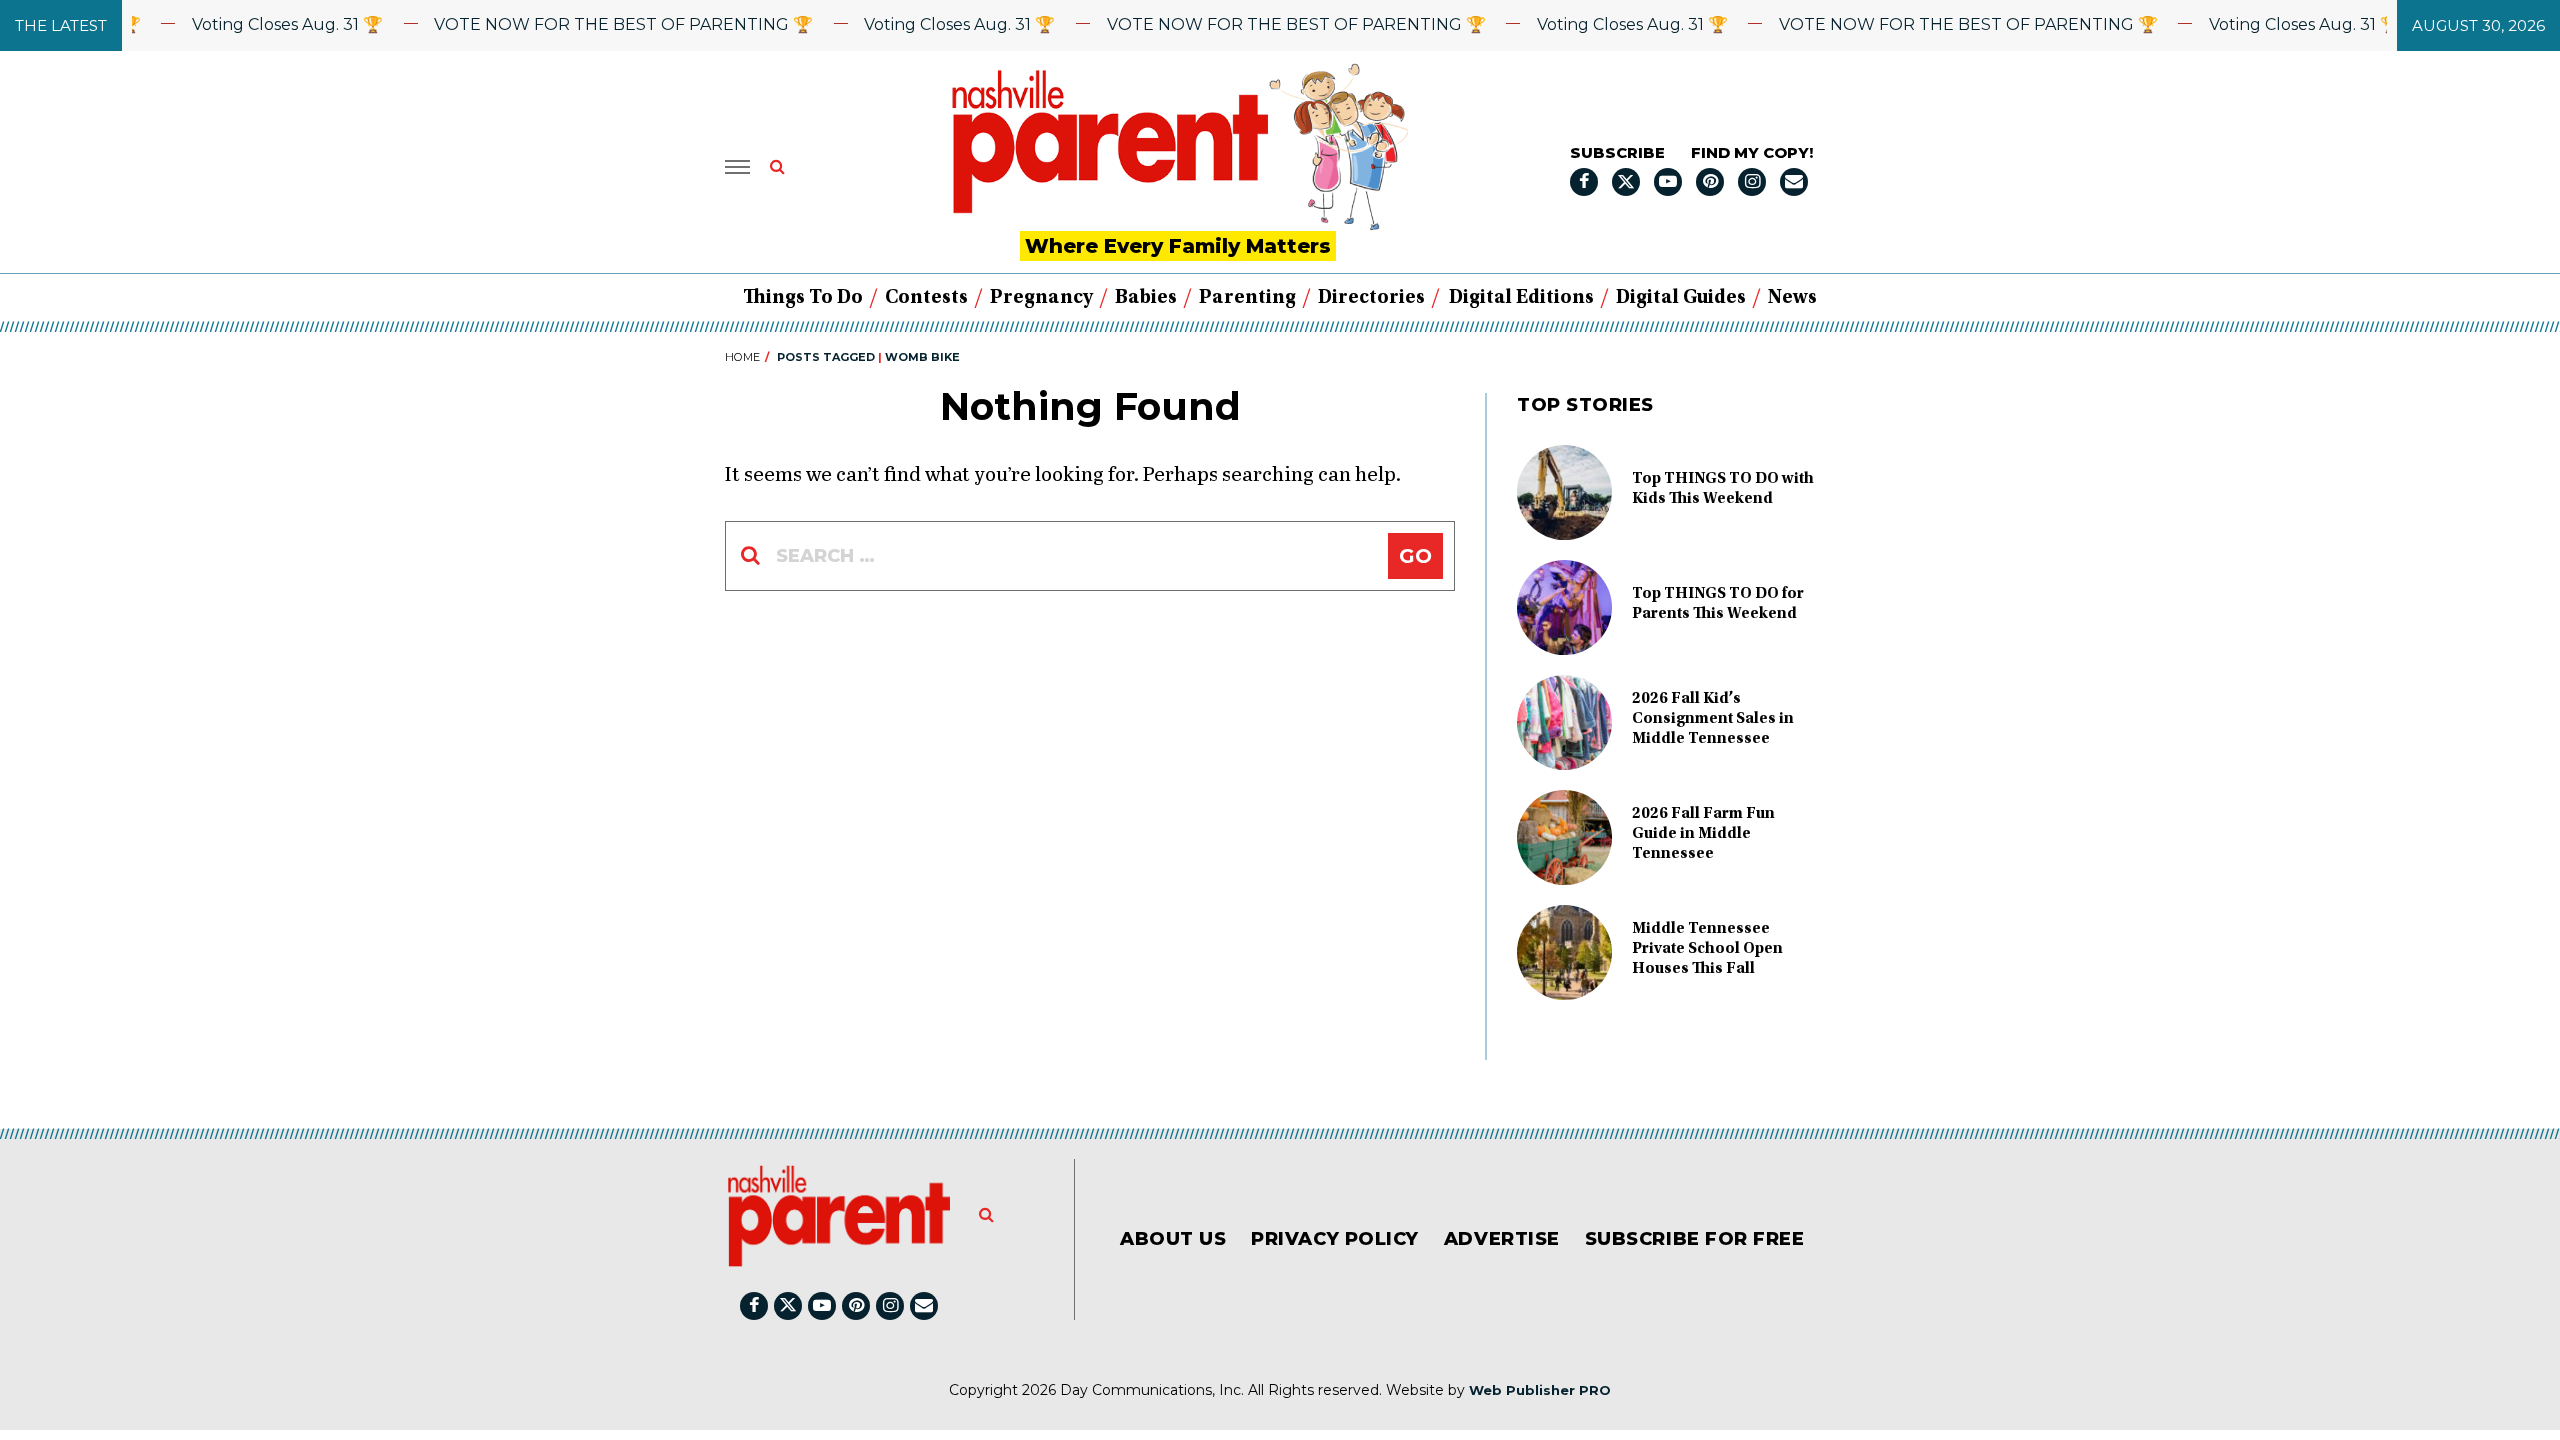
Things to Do (803, 298)
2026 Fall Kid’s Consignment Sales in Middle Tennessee (1713, 719)
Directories (1371, 298)
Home (742, 357)
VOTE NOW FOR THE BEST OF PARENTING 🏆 (594, 24)
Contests (926, 298)
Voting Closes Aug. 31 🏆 (258, 24)
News (1792, 298)
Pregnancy (1041, 298)
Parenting (1247, 298)
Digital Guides (1681, 298)
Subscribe (1617, 152)
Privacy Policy (1335, 1239)
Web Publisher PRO (1540, 1390)
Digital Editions (1521, 298)
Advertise (1502, 1239)
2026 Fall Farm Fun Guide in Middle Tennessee (1703, 834)
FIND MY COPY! (1752, 152)
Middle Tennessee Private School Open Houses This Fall (1707, 949)
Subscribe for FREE (1695, 1239)
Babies (1146, 298)
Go (1415, 556)
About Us (1173, 1239)
